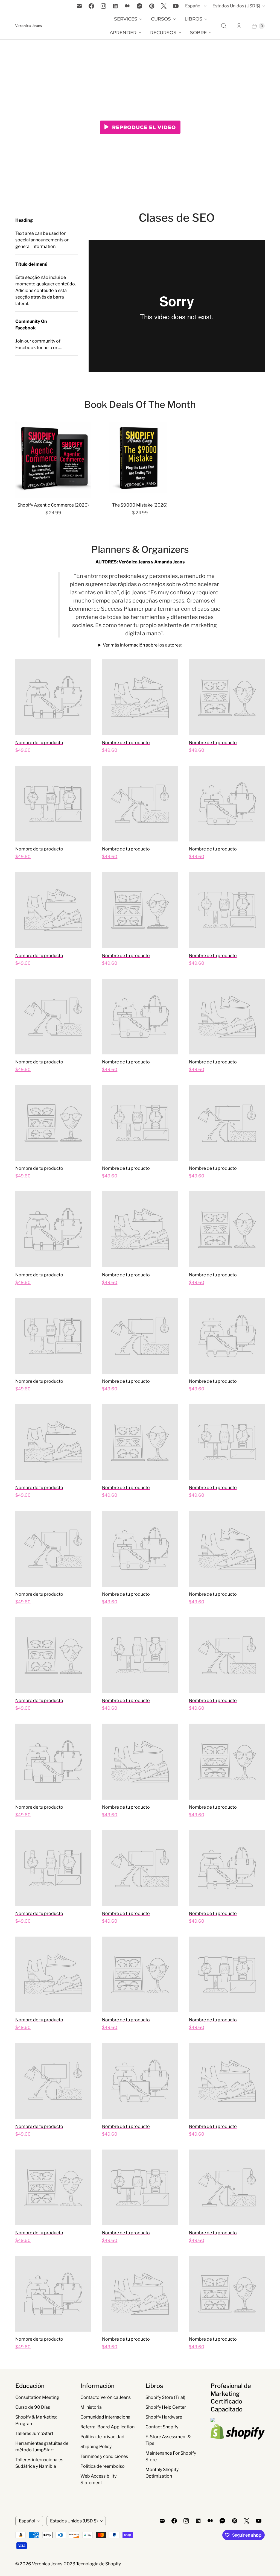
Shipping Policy (96, 2447)
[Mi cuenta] (239, 26)
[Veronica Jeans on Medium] (127, 6)
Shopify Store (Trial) (165, 2397)
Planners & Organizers (140, 549)
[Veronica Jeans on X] (164, 6)
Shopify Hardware (164, 2417)
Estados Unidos (236, 6)
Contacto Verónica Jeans (106, 2397)
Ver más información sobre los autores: (142, 645)
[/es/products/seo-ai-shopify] (53, 459)
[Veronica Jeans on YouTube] (176, 6)
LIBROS (193, 19)
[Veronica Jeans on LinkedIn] (115, 6)
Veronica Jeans (47, 2564)
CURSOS (161, 19)
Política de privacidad (102, 2437)
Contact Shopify (162, 2427)
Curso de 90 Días (33, 2407)
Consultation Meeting (37, 2397)
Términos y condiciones (104, 2456)
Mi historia (91, 2407)
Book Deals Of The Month (140, 404)
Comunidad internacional (106, 2417)
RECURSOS (163, 33)
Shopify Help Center (166, 2407)
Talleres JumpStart (34, 2433)
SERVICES (126, 19)
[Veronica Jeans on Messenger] (140, 6)
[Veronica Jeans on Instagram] (103, 6)
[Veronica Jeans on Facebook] (91, 6)
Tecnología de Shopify (98, 2564)
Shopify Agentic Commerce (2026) (53, 505)
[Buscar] (224, 26)
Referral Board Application (107, 2427)
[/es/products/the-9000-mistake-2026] (140, 459)
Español (193, 6)
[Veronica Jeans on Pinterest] (152, 6)
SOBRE (198, 33)
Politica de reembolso (103, 2466)
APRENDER (123, 33)
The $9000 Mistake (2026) (140, 505)
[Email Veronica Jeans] (79, 6)
